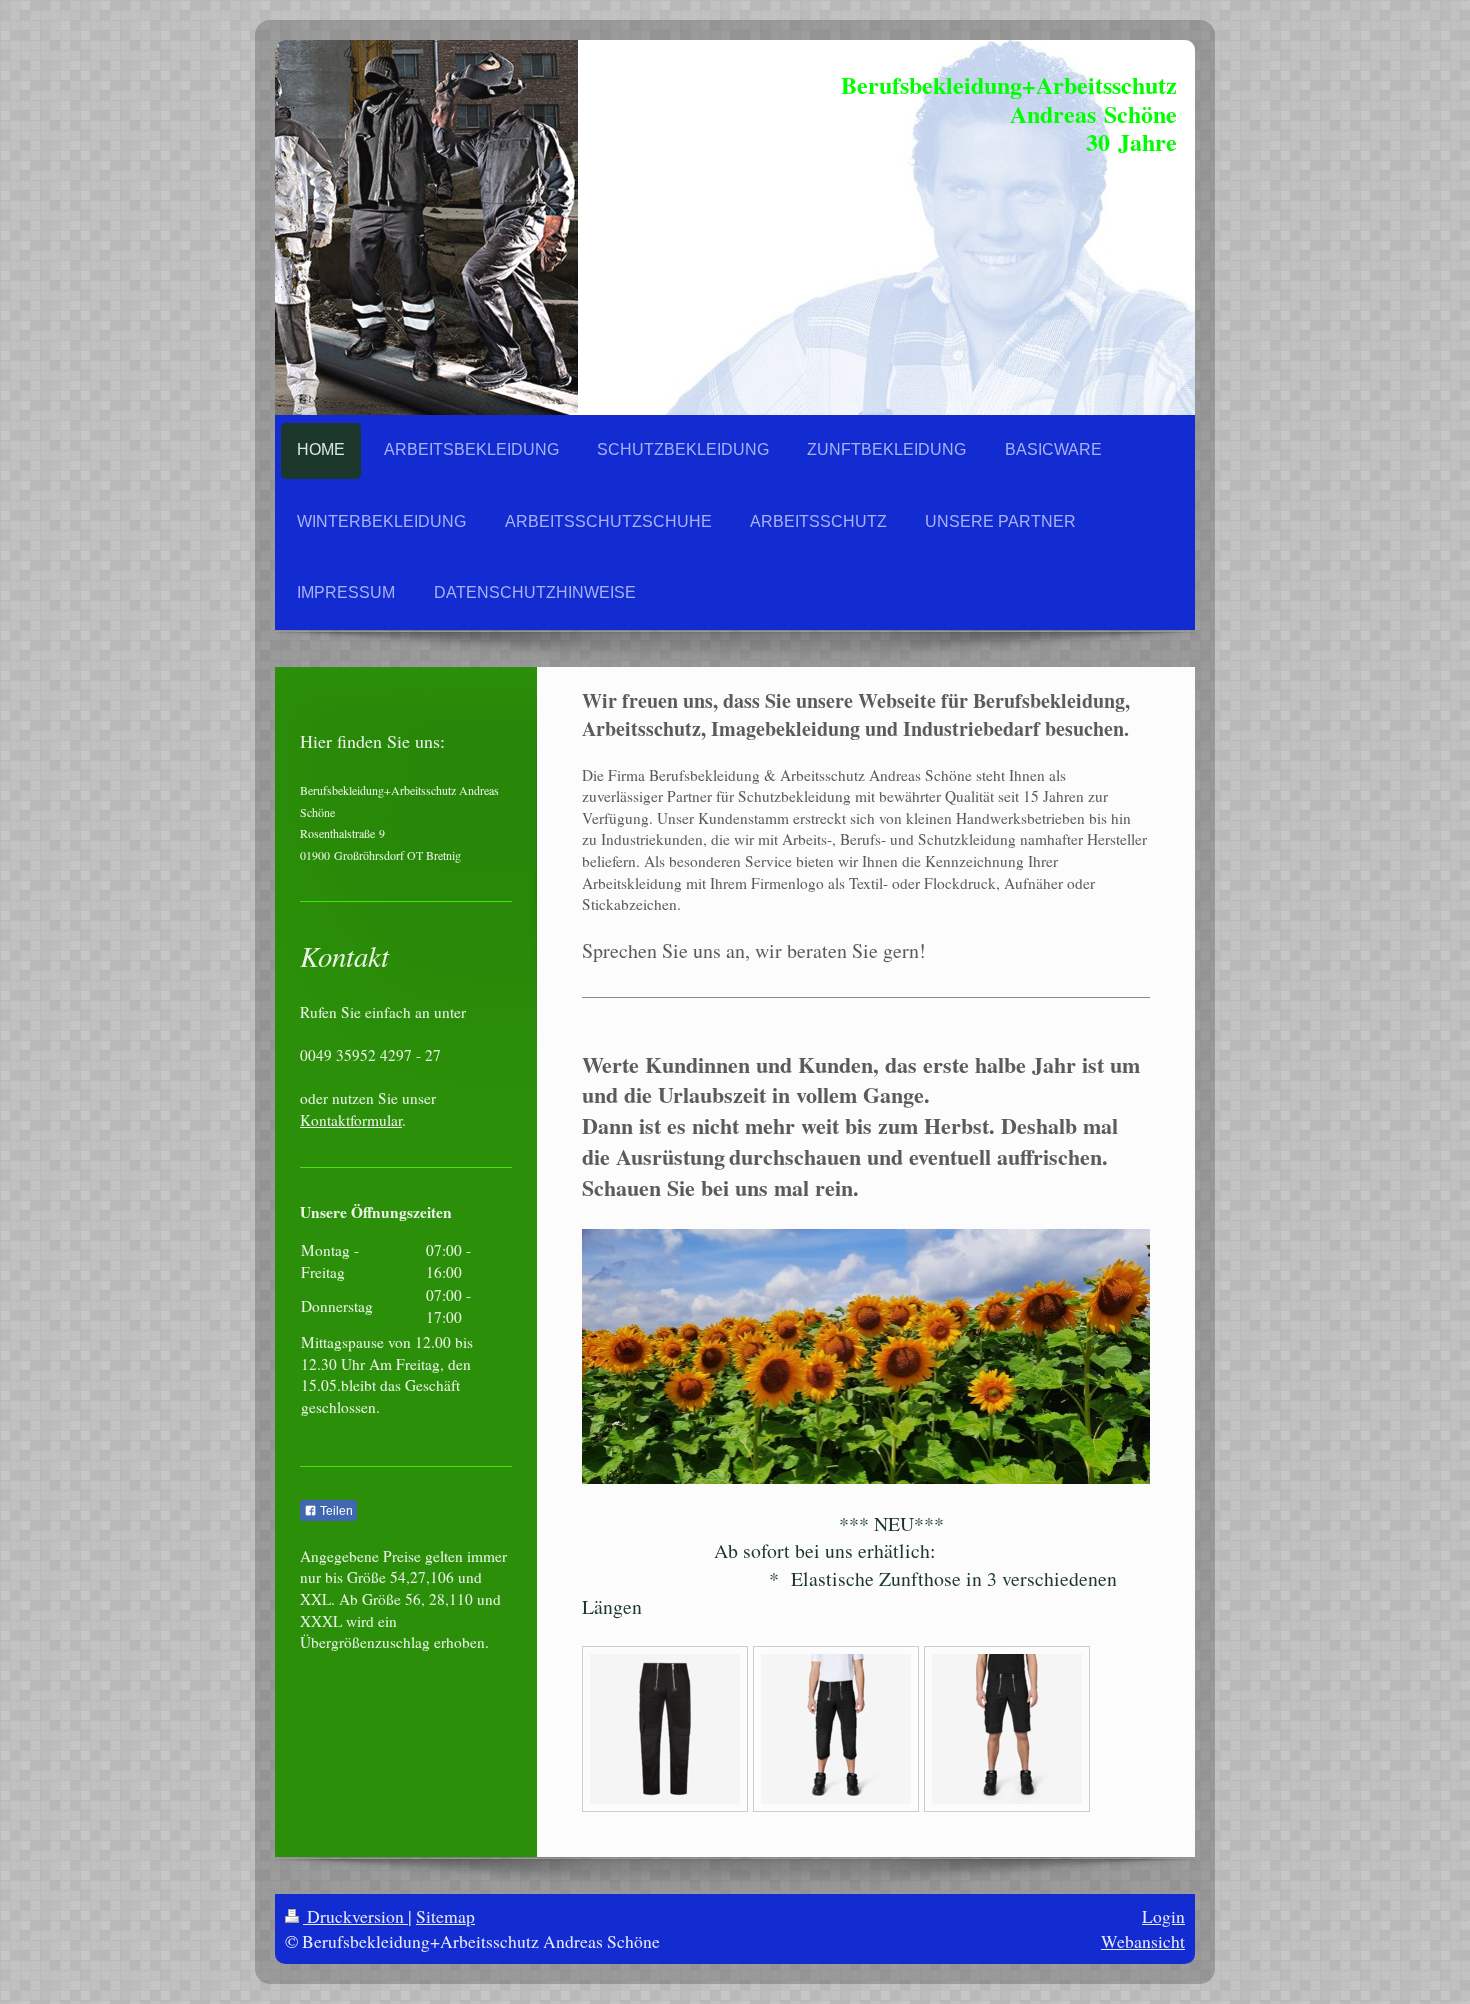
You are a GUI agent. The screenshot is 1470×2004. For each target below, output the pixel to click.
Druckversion (355, 1916)
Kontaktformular (351, 1120)
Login (1163, 1916)
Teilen (335, 1511)
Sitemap (445, 1916)
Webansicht (1143, 1941)
